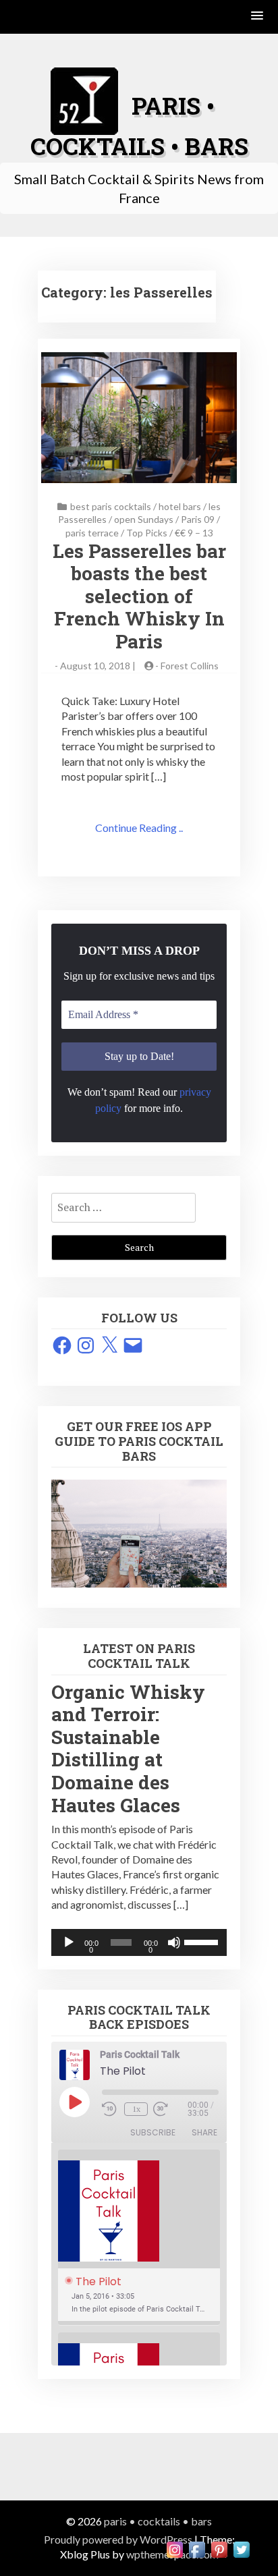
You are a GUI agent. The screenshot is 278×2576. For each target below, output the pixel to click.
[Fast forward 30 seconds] (170, 2109)
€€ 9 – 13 (194, 533)
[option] (139, 2238)
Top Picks (147, 533)
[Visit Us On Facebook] (197, 2548)
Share (204, 2132)
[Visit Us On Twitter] (241, 2548)
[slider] (202, 1941)
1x (136, 2109)
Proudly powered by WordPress (118, 2539)
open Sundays (144, 519)
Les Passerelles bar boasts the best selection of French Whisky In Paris (139, 596)
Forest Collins (190, 666)
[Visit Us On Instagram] (174, 2548)
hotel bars (180, 506)
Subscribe (153, 2132)
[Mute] (174, 1942)
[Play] (69, 1942)
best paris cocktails (111, 506)
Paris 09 (198, 519)
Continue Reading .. (139, 828)
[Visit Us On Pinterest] (219, 2548)
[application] (139, 1942)
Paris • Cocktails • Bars (158, 2521)
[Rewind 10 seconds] (110, 2109)
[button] (258, 17)
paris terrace (92, 533)
